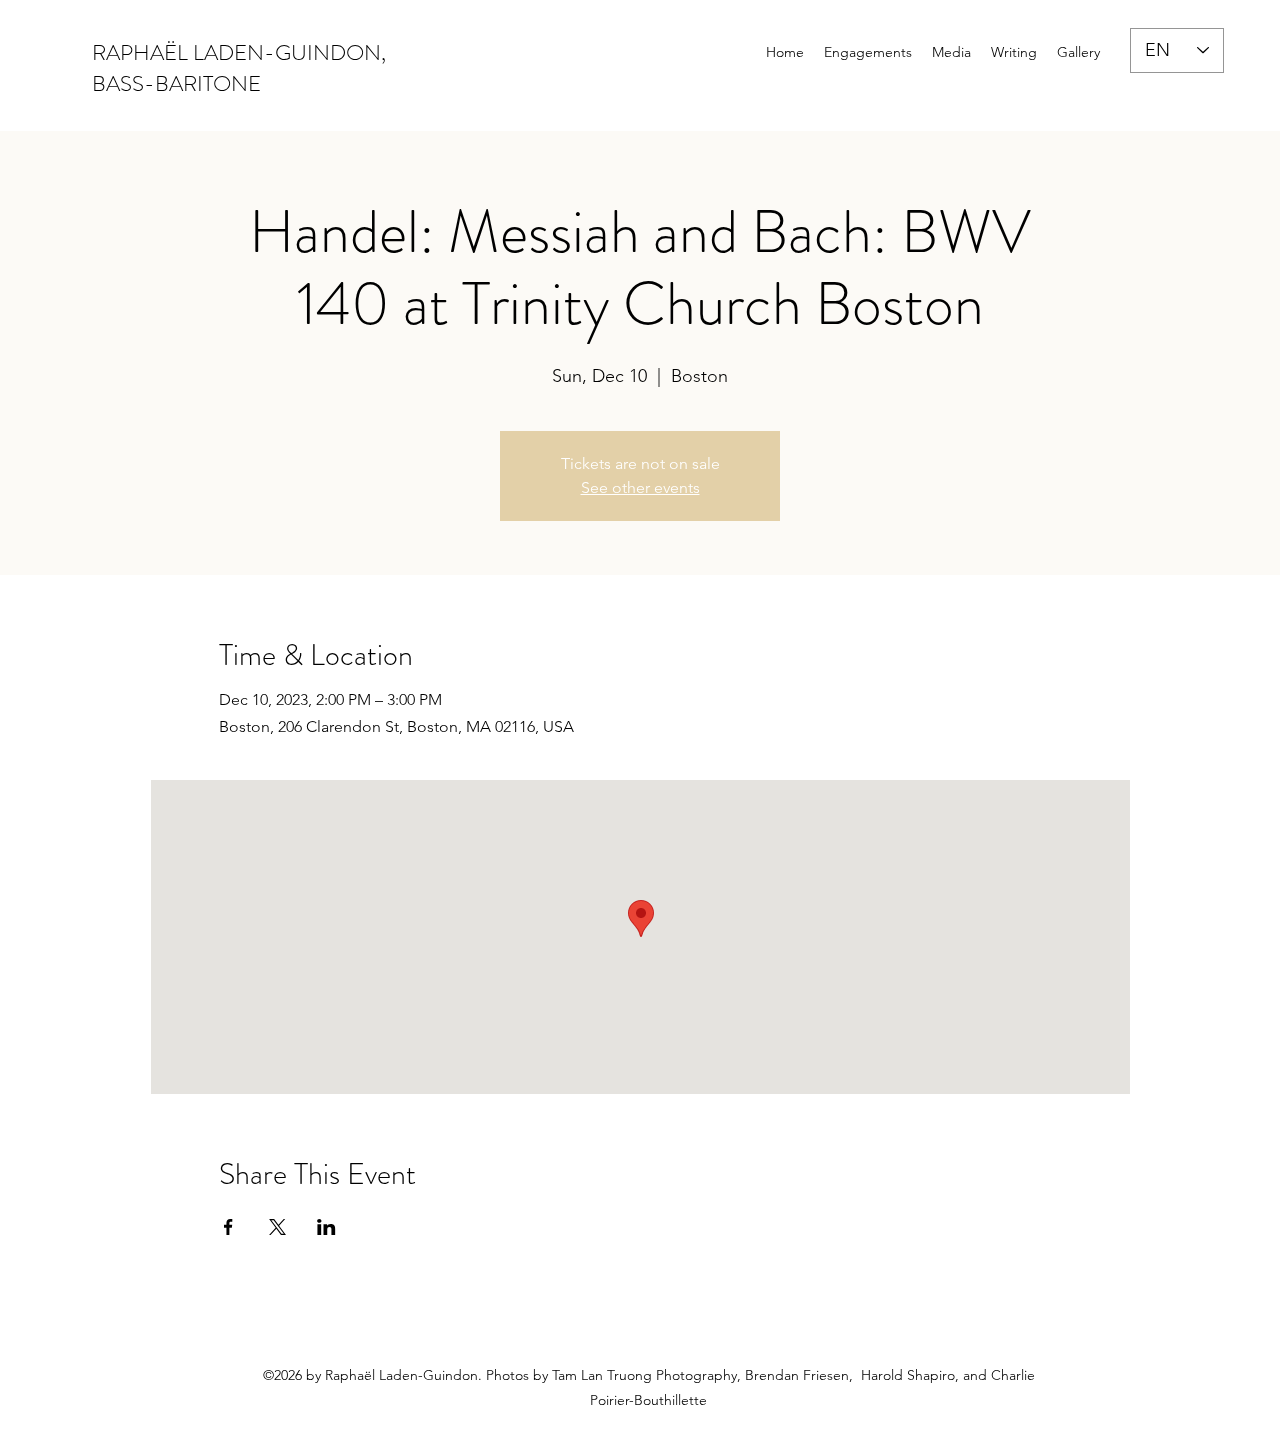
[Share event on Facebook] (228, 1227)
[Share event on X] (277, 1227)
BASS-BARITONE (176, 83)
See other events (640, 487)
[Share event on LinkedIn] (326, 1227)
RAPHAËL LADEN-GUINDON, (239, 52)
